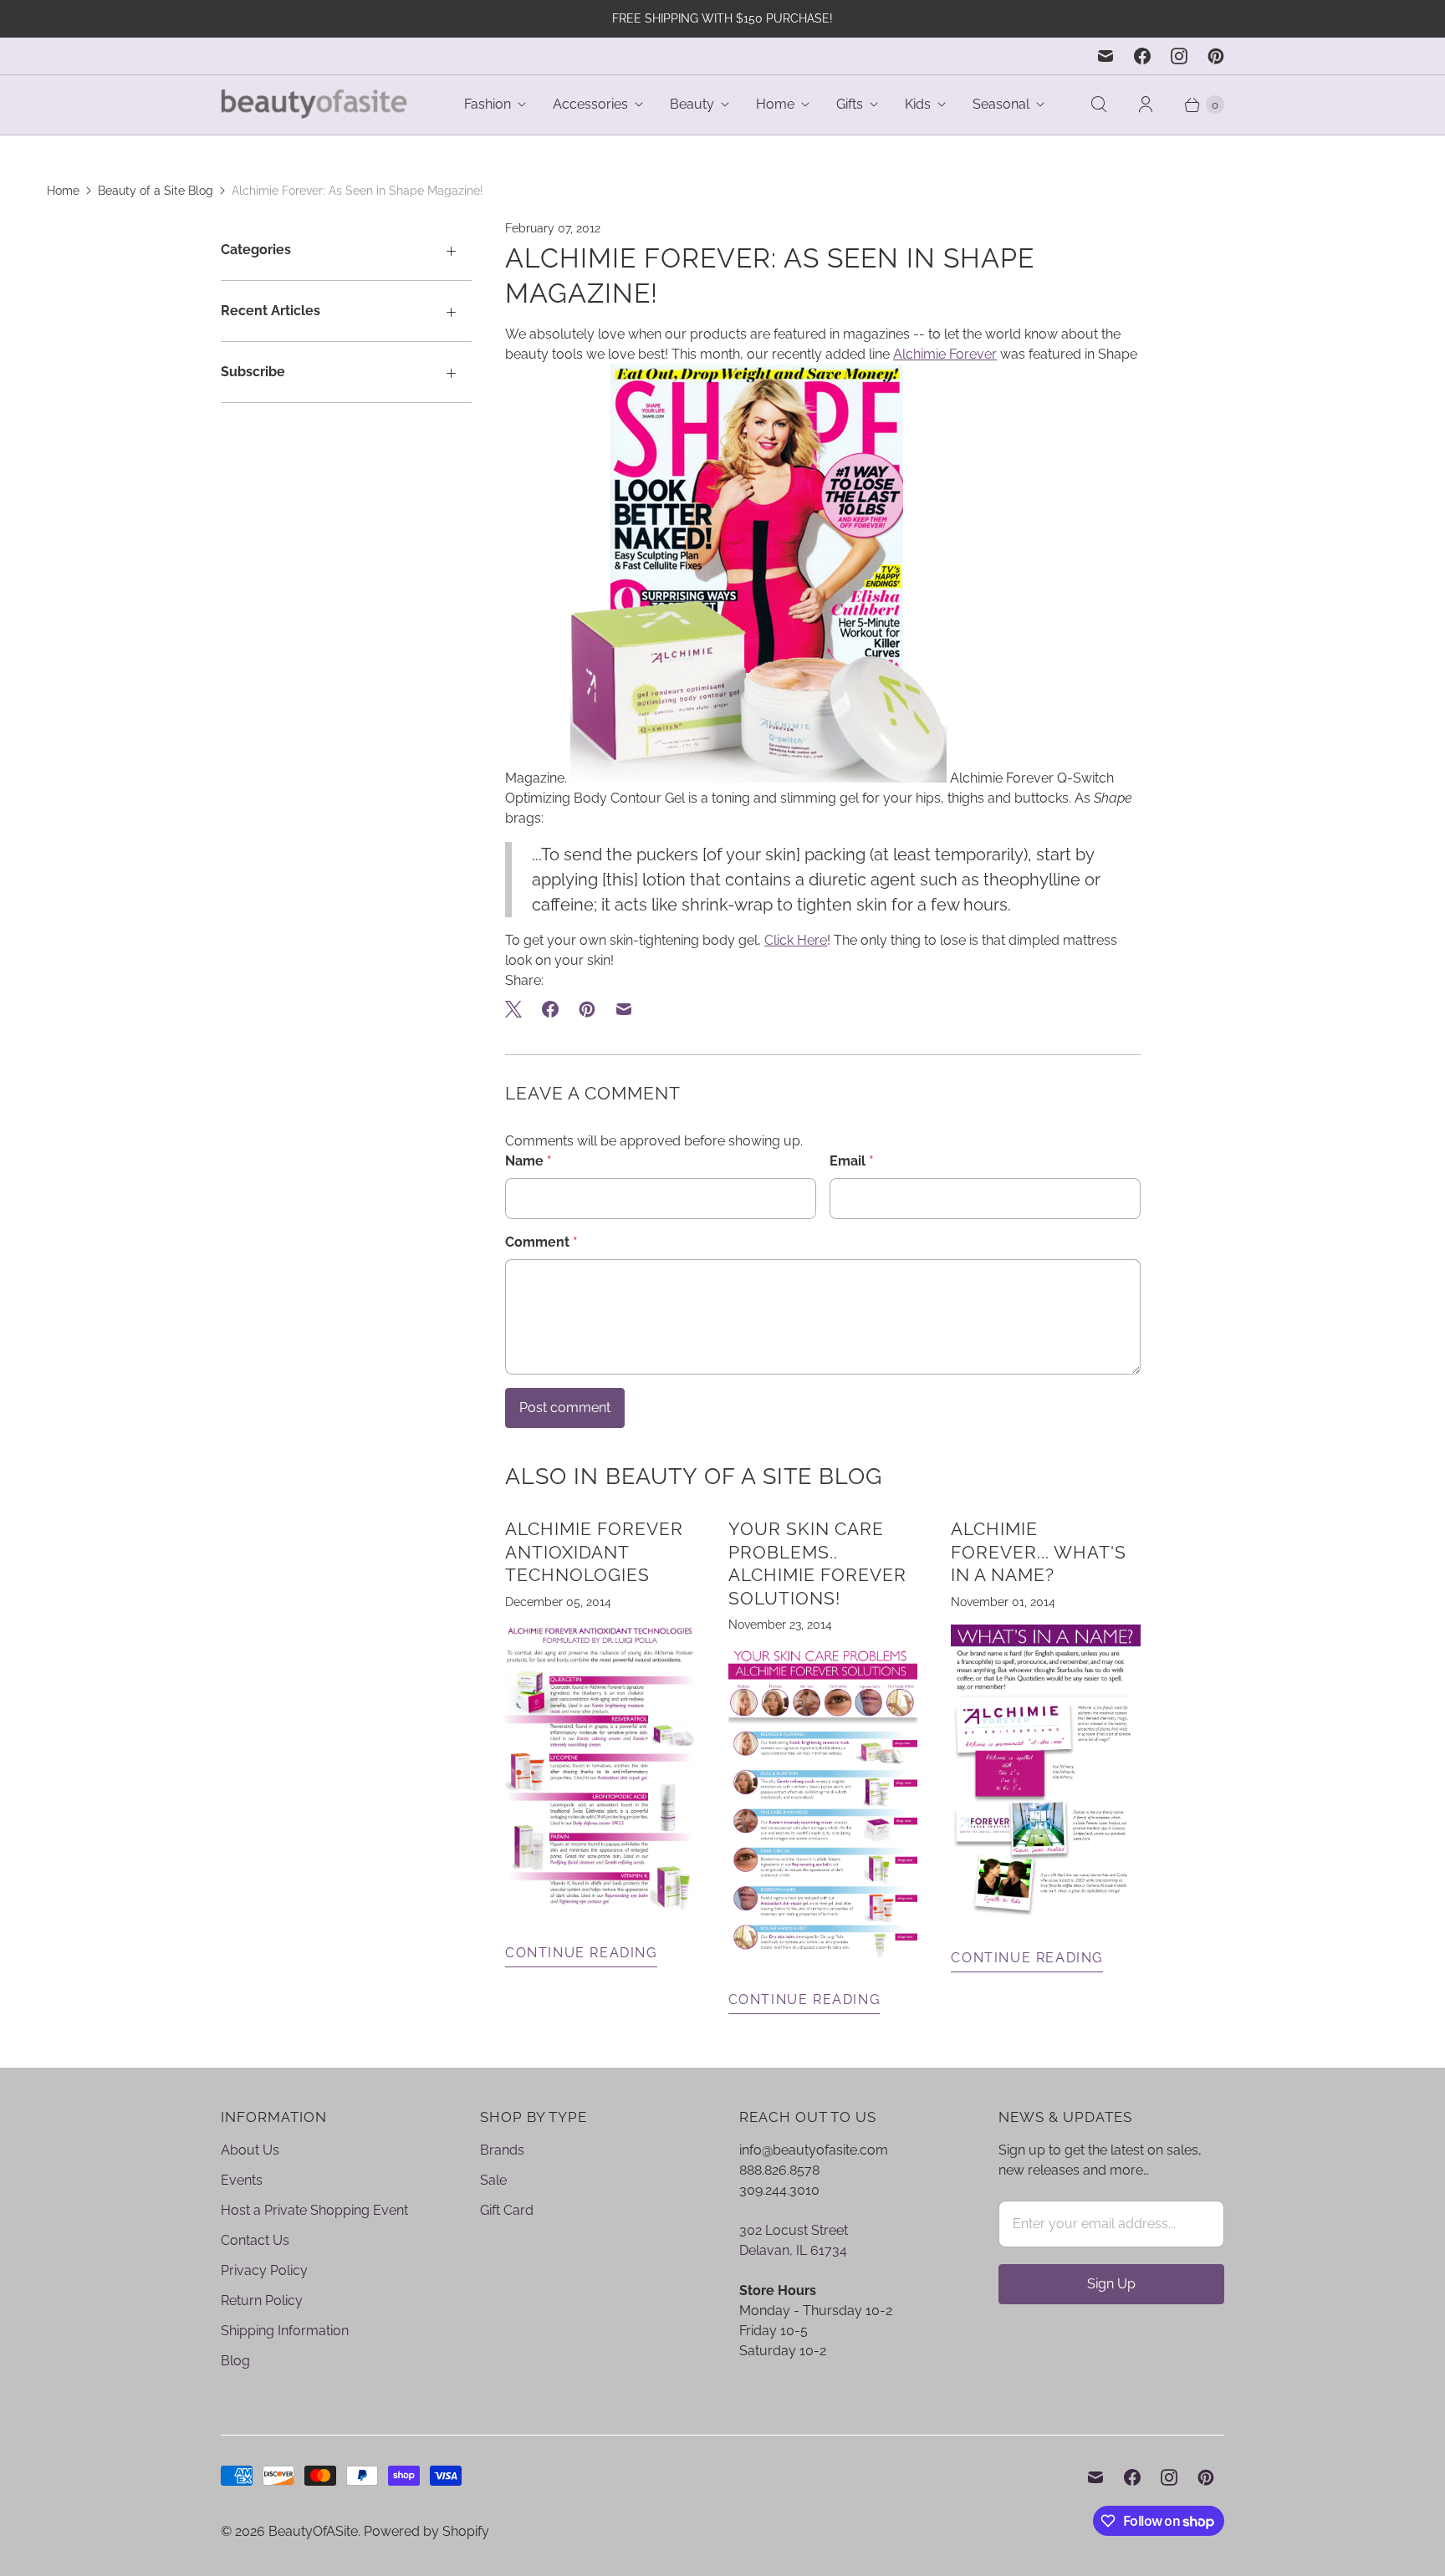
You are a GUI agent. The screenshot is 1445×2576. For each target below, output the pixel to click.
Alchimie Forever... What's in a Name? (1039, 1552)
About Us (250, 2150)
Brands (502, 2150)
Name (528, 1161)
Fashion (488, 104)
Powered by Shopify (426, 2531)
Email (852, 1161)
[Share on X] (518, 1009)
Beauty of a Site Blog (156, 191)
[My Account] (1146, 105)
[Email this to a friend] (624, 1009)
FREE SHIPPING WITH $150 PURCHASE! (722, 18)
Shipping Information (285, 2331)
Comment (541, 1242)
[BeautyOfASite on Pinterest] (1216, 56)
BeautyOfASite (313, 2531)
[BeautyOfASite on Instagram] (1179, 56)
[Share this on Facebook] (550, 1009)
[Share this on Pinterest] (587, 1009)
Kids (918, 104)
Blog (235, 2361)
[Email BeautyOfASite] (1105, 56)
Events (242, 2180)
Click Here (796, 940)
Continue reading (581, 1953)
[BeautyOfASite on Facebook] (1142, 56)
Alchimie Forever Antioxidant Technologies (594, 1552)
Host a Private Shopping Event (314, 2210)
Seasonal (1001, 104)
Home (775, 104)
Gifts (850, 104)
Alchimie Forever (945, 354)
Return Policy (262, 2301)
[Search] (1099, 105)
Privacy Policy (264, 2270)
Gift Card (507, 2210)
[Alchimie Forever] (600, 1913)
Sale (493, 2180)
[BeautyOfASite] (315, 105)
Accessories (590, 104)
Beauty (692, 104)
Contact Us (255, 2240)
